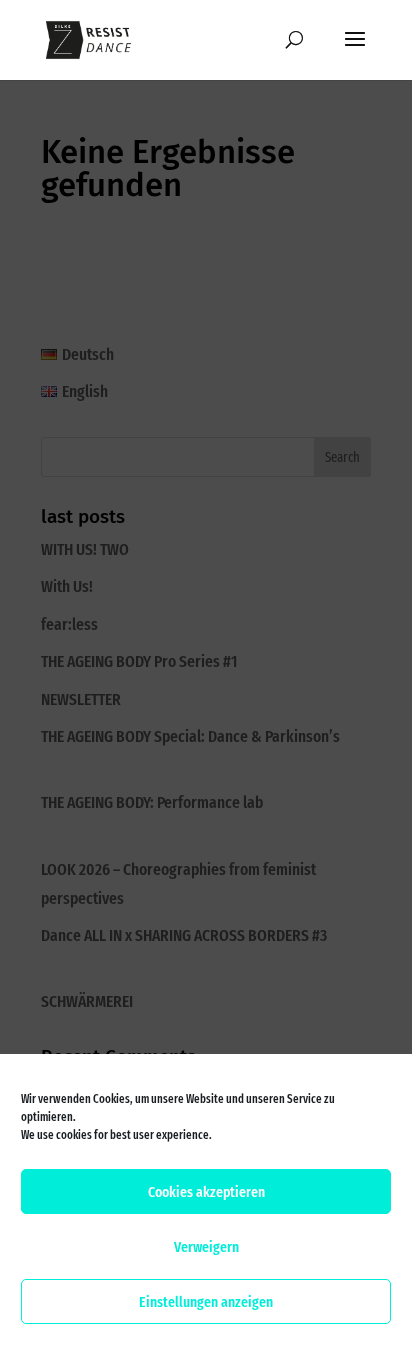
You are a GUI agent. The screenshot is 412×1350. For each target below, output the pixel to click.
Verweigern (206, 1247)
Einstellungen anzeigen (206, 1302)
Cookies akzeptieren (206, 1192)
